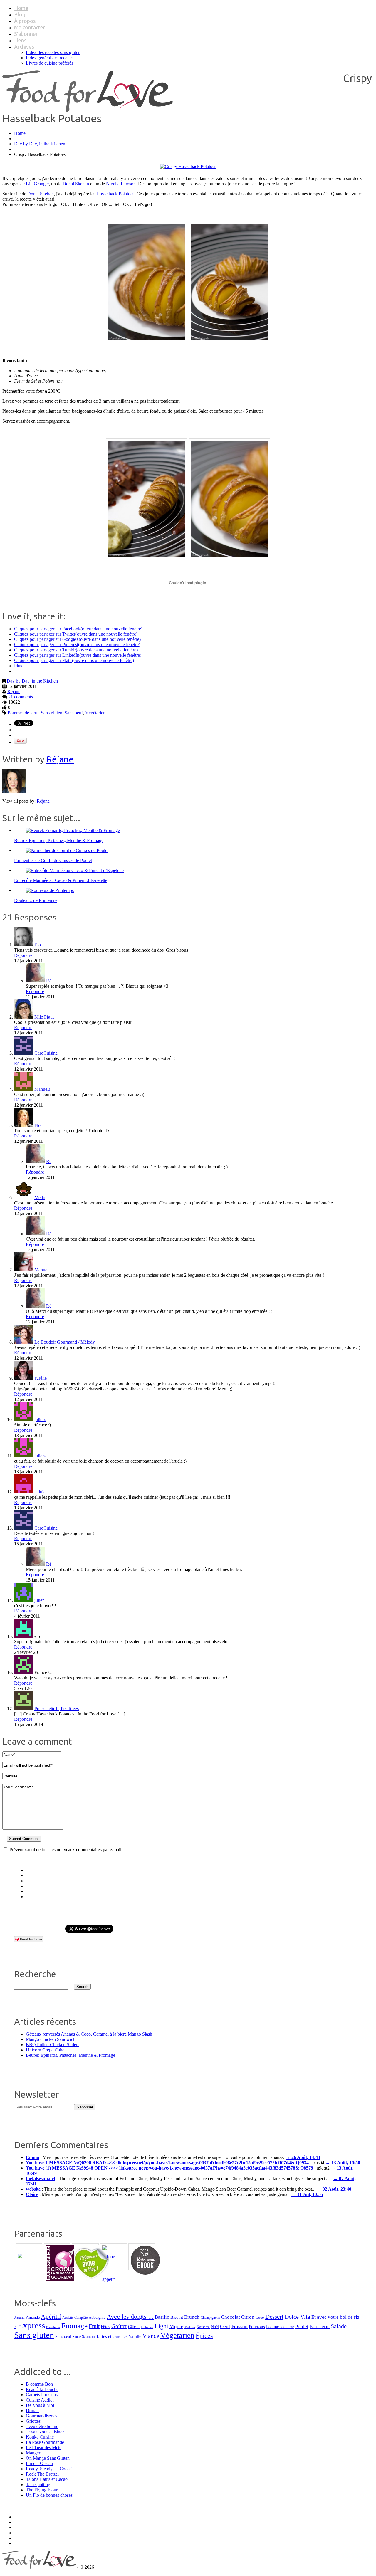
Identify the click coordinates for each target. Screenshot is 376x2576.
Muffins (190, 2327)
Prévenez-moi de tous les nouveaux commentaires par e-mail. (66, 1850)
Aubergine (97, 2317)
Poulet (302, 2327)
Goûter (119, 2326)
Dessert (274, 2317)
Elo (38, 945)
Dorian (32, 2411)
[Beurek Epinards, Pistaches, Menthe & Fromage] (73, 830)
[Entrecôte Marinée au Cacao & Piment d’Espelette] (75, 870)
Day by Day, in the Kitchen (40, 144)
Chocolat (231, 2317)
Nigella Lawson (121, 184)
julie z (40, 1420)
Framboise (53, 2327)
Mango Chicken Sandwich (51, 2039)
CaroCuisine (46, 1053)
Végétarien (95, 713)
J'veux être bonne (42, 2426)
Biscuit (177, 2317)
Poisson (240, 2327)
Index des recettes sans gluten (53, 52)
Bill (29, 184)
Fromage (74, 2326)
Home (21, 8)
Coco (260, 2317)
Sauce (77, 2337)
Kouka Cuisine (40, 2437)
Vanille (135, 2336)
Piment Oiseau (39, 2463)
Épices (204, 2336)
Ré (49, 981)
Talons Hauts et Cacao (47, 2479)
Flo (37, 1125)
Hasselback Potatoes (115, 194)
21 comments (21, 697)
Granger (41, 184)
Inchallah (147, 2327)
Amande (33, 2317)
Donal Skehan (76, 184)
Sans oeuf (74, 713)
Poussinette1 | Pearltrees (57, 1709)
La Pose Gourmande (45, 2442)
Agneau (19, 2318)
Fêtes (105, 2327)
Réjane (14, 692)
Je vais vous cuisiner (45, 2432)
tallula (40, 1492)
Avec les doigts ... (130, 2317)
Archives (24, 47)
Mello (40, 1198)
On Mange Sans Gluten (48, 2458)
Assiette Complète (75, 2318)
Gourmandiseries (42, 2416)
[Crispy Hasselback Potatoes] (188, 166)
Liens (20, 40)
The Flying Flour (42, 2490)
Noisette (203, 2327)
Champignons (210, 2318)
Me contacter (30, 27)
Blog (20, 14)
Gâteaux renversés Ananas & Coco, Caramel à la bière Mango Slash (89, 2034)
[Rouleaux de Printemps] (50, 890)
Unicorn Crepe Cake (45, 2050)
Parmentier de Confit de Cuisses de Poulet (53, 860)
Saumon (88, 2336)
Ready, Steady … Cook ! (49, 2469)
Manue (41, 1270)
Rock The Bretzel (42, 2474)
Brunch (192, 2317)
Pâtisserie (320, 2327)
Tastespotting (38, 2485)
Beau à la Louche (42, 2389)
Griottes (33, 2421)
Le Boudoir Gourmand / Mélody (65, 1342)
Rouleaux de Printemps (36, 900)
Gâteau (134, 2327)
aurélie (41, 1378)
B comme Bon (39, 2384)
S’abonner (26, 34)
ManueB (42, 1089)
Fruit (94, 2326)
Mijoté (176, 2327)
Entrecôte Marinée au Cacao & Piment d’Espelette (61, 880)
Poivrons (257, 2327)
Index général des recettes (50, 58)
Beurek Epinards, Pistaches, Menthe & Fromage (59, 840)
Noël (215, 2327)
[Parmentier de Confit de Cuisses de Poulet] (67, 850)
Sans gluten (52, 713)
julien (40, 1600)
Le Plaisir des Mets (43, 2448)
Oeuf (225, 2327)
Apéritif (51, 2317)
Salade (339, 2326)
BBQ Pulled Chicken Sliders (53, 2045)
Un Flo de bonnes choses (49, 2495)
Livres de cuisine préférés (49, 63)
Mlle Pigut (44, 1017)
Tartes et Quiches (112, 2336)
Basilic (162, 2317)
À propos (25, 21)
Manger (33, 2453)
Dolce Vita (297, 2317)
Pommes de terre (23, 713)
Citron (248, 2317)
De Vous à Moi (40, 2405)
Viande (151, 2336)
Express (31, 2325)
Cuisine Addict (40, 2400)
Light (161, 2326)
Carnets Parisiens (42, 2395)
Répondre (23, 955)
